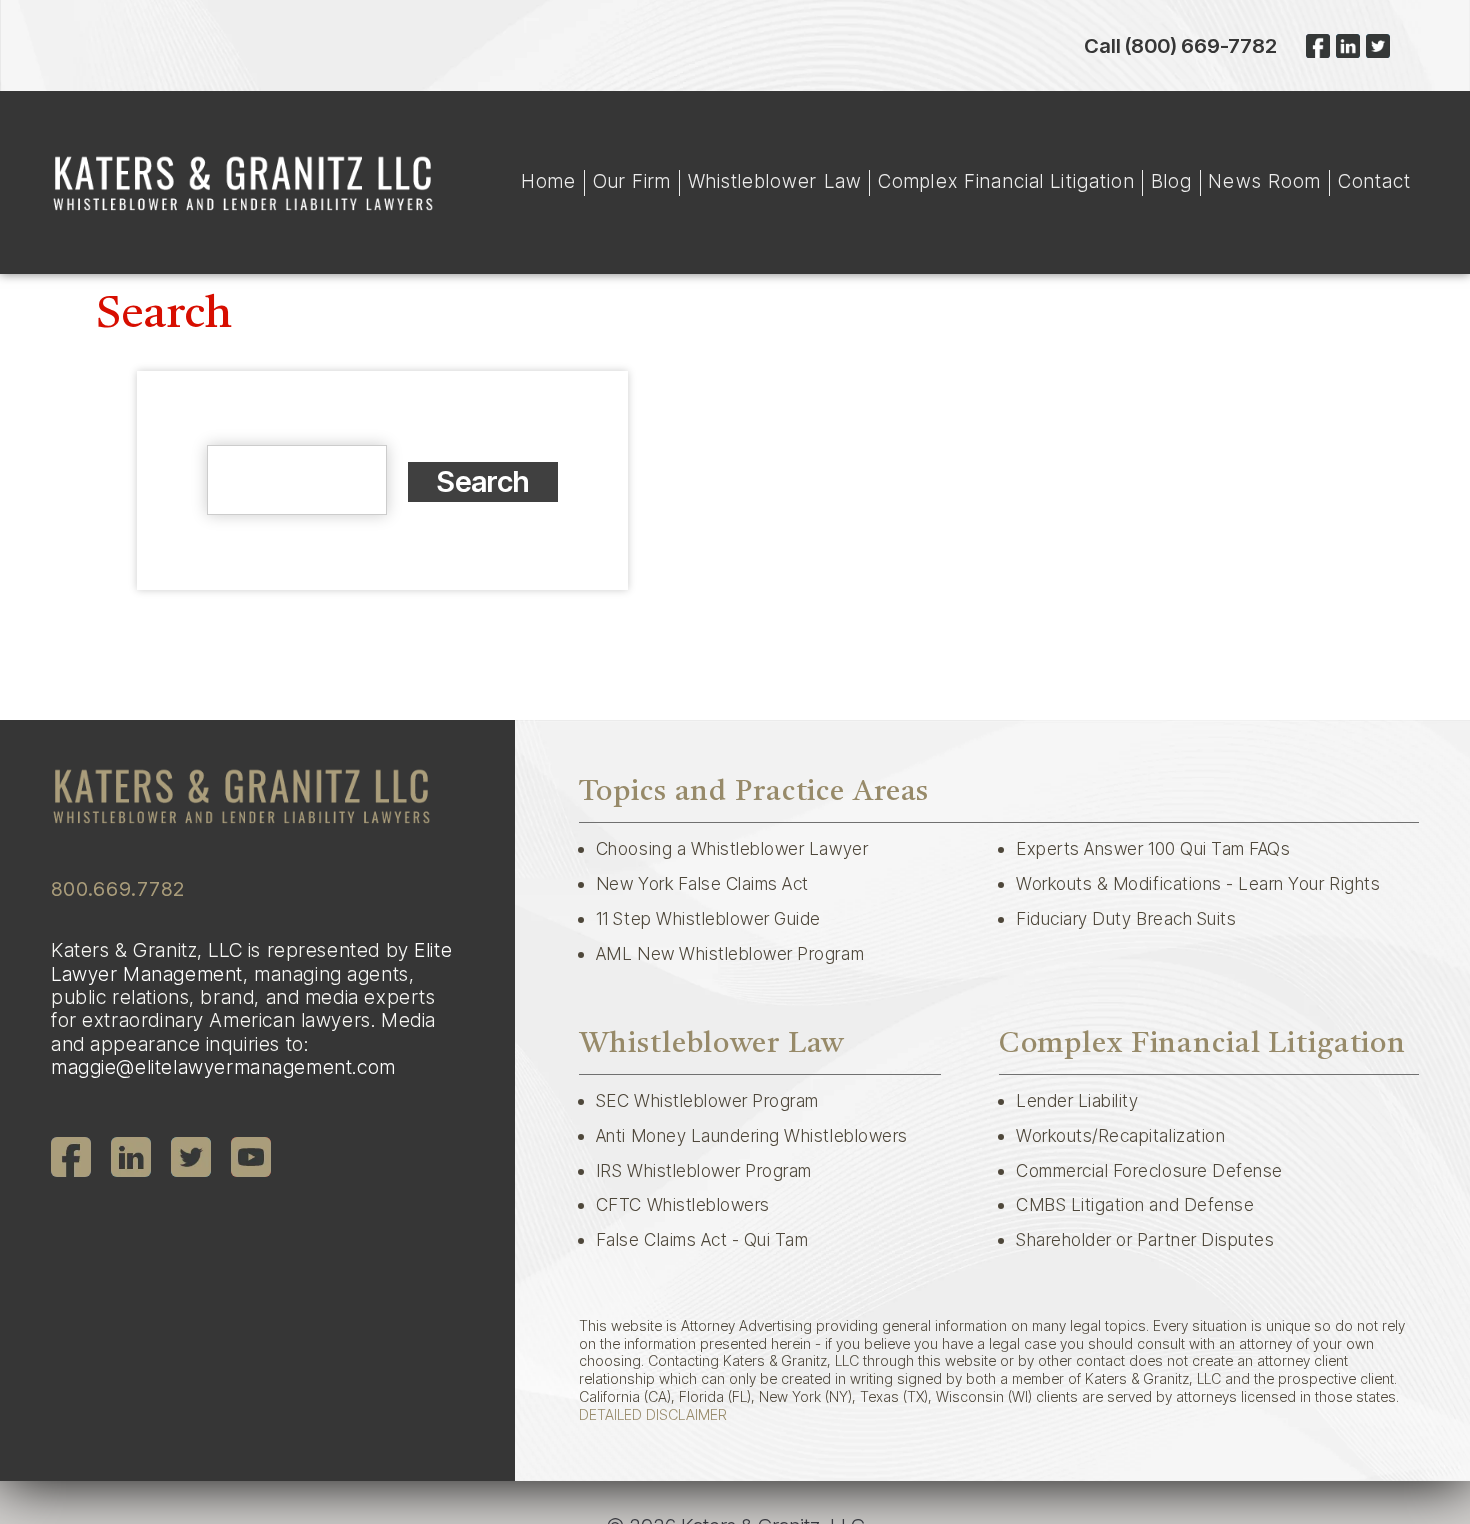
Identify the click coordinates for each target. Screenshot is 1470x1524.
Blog (1172, 181)
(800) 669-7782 (1201, 45)
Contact (1375, 181)
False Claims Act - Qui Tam (702, 1239)
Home (549, 181)
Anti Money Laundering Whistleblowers (752, 1135)
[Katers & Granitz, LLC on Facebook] (1318, 46)
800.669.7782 (118, 889)
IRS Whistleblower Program (704, 1170)
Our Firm (632, 181)
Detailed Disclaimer (653, 1414)
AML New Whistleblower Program (730, 953)
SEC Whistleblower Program (707, 1100)
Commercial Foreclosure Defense (1149, 1170)
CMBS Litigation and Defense (1135, 1204)
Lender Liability (1077, 1100)
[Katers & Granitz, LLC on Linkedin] (1348, 46)
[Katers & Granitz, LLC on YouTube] (251, 1157)
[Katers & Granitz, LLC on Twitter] (1378, 46)
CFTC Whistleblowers (683, 1204)
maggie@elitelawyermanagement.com (223, 1067)
